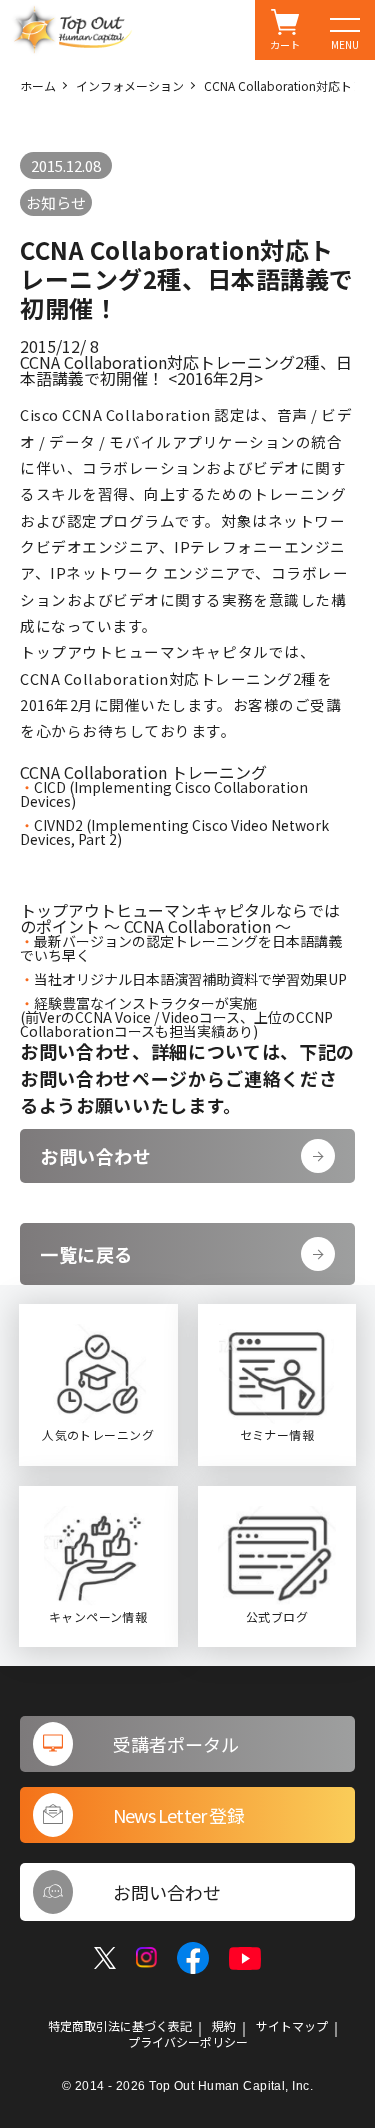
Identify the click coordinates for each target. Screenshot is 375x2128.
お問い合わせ (95, 1156)
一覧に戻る (86, 1254)
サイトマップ (292, 2026)
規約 (224, 2026)
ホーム (38, 85)
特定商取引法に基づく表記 (120, 2026)
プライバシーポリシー (188, 2042)
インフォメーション (130, 85)
